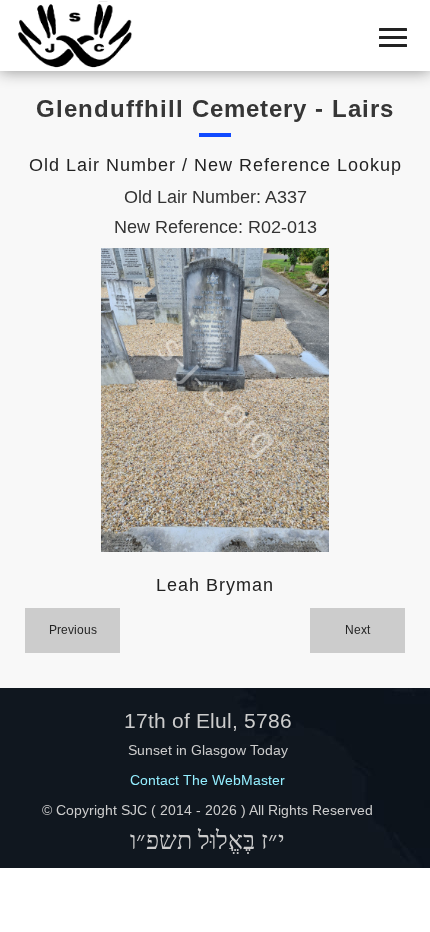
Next (357, 630)
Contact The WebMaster (207, 780)
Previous (73, 630)
